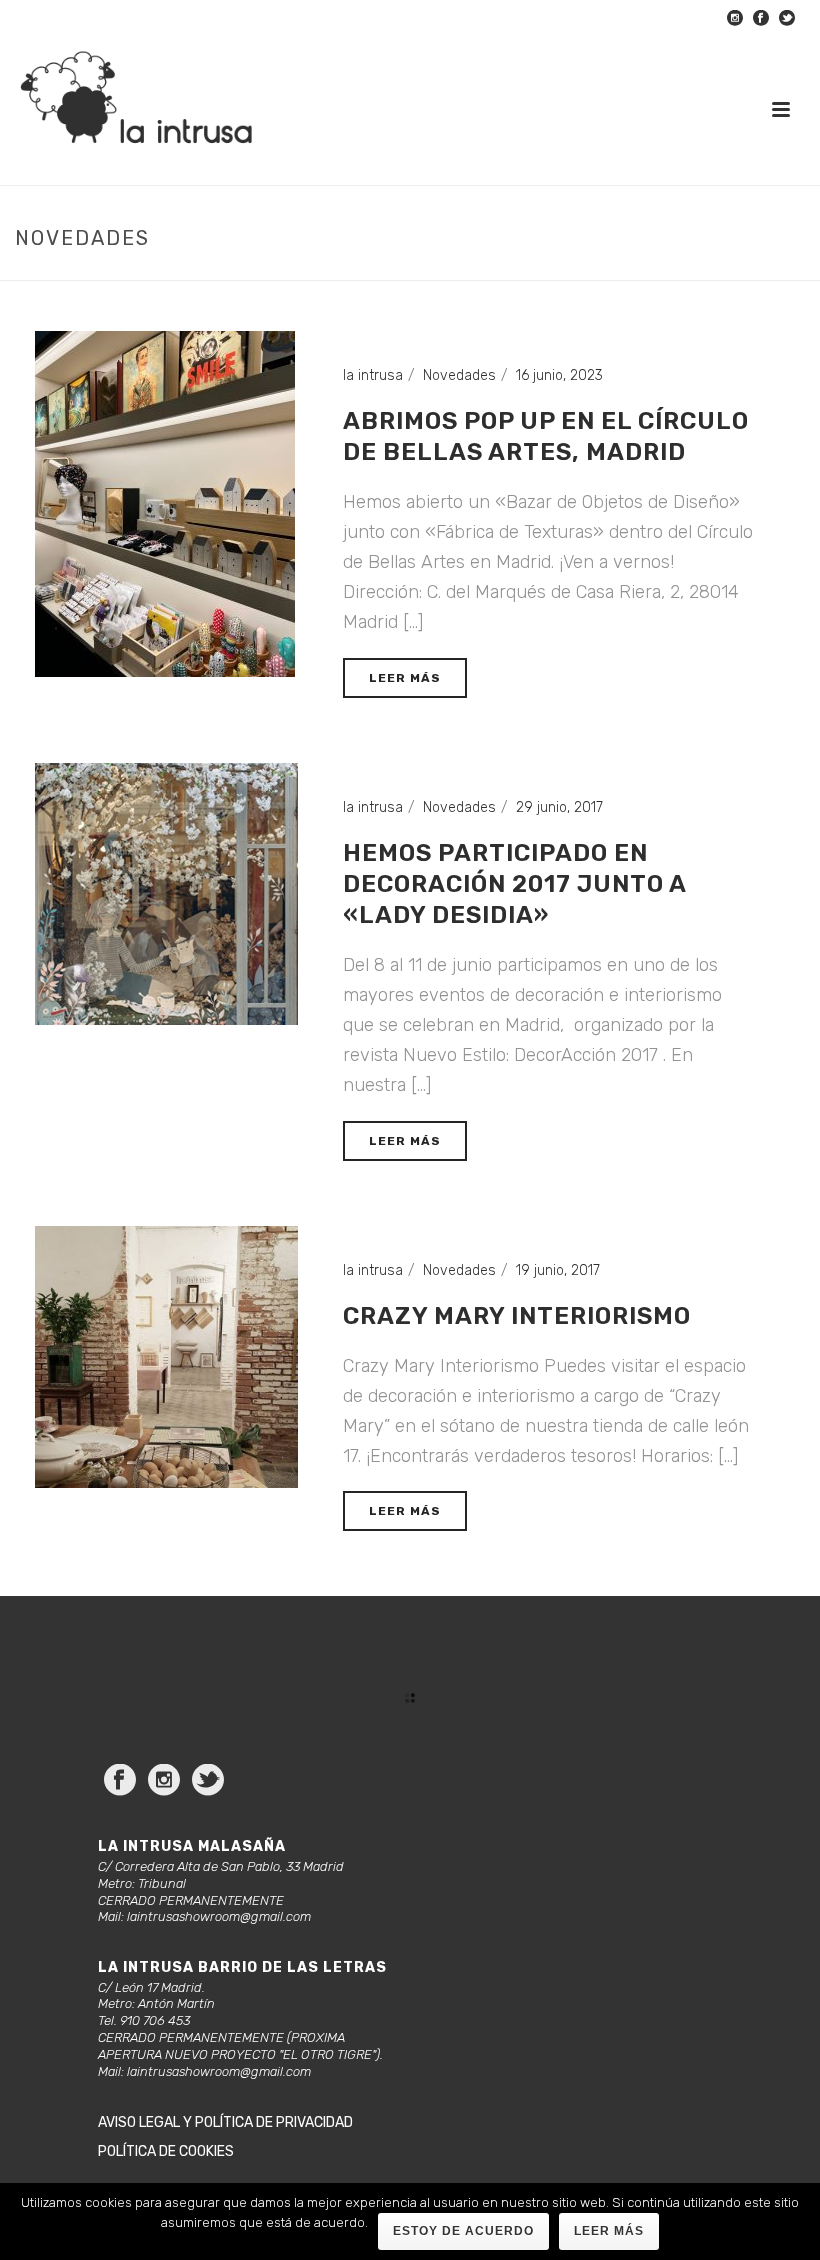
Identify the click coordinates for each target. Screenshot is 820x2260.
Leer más (609, 2231)
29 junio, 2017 (559, 807)
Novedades (459, 375)
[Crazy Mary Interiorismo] (166, 1356)
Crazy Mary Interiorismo (517, 1316)
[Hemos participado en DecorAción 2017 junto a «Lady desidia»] (166, 893)
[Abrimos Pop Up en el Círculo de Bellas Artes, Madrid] (165, 503)
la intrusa (373, 375)
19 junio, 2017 (558, 1270)
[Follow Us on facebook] (120, 1781)
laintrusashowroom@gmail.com (219, 1916)
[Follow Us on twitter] (208, 1781)
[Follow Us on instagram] (164, 1781)
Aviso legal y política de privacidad (225, 2122)
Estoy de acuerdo (463, 2231)
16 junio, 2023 (559, 375)
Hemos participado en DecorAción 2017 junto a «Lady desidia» (514, 884)
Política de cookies (166, 2151)
